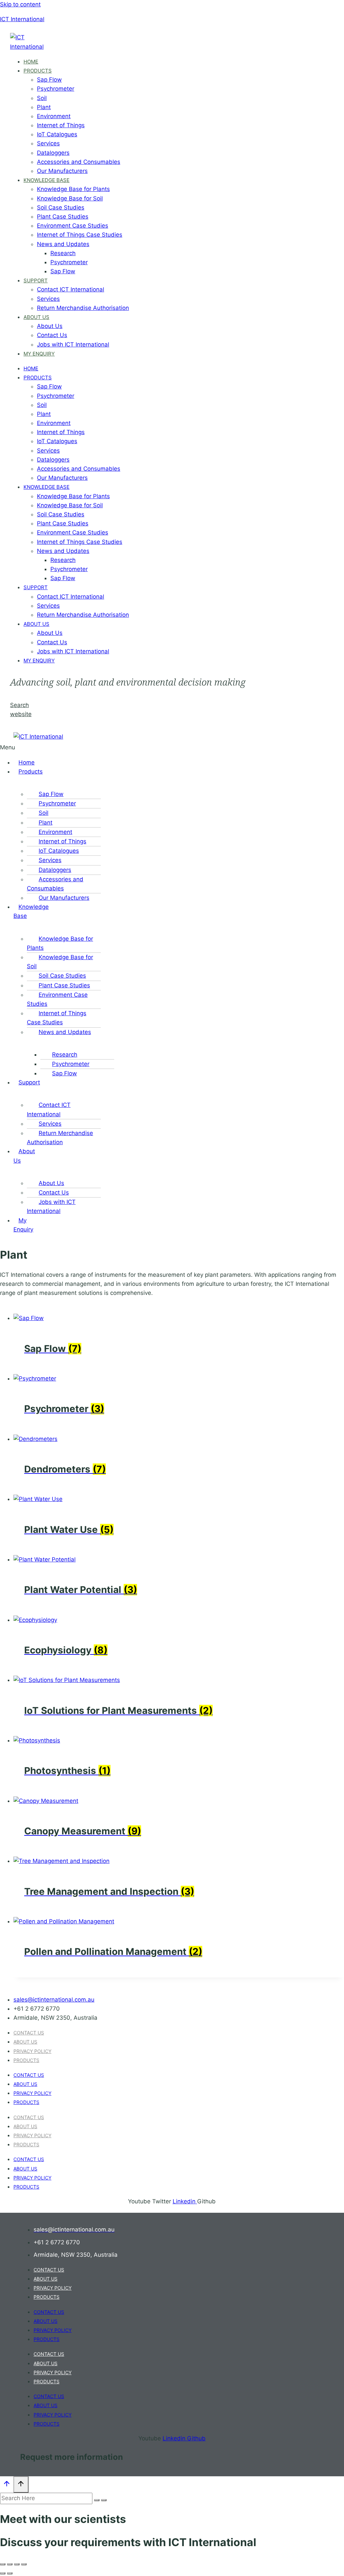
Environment (54, 116)
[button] (10, 747)
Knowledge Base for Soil (70, 198)
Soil (42, 98)
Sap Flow (49, 80)
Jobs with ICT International (73, 344)
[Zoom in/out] (3, 2564)
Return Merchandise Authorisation (83, 308)
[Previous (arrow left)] (3, 2573)
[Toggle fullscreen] (10, 2564)
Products (38, 71)
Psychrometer (56, 89)
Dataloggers (53, 153)
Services (48, 143)
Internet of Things (61, 125)
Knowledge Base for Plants (73, 189)
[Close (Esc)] (24, 2564)
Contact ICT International (71, 289)
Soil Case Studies (61, 207)
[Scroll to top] (7, 2485)
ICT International (22, 19)
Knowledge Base (47, 180)
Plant (44, 107)
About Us (36, 317)
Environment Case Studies (73, 226)
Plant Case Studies (63, 217)
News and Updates (63, 244)
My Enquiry (39, 354)
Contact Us (52, 335)
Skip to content (20, 4)
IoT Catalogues (57, 134)
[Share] (17, 2564)
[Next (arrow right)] (10, 2573)
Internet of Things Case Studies (80, 235)
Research (63, 253)
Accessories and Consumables (79, 162)
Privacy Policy (32, 2051)
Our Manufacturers (62, 171)
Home (31, 62)
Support (36, 280)
